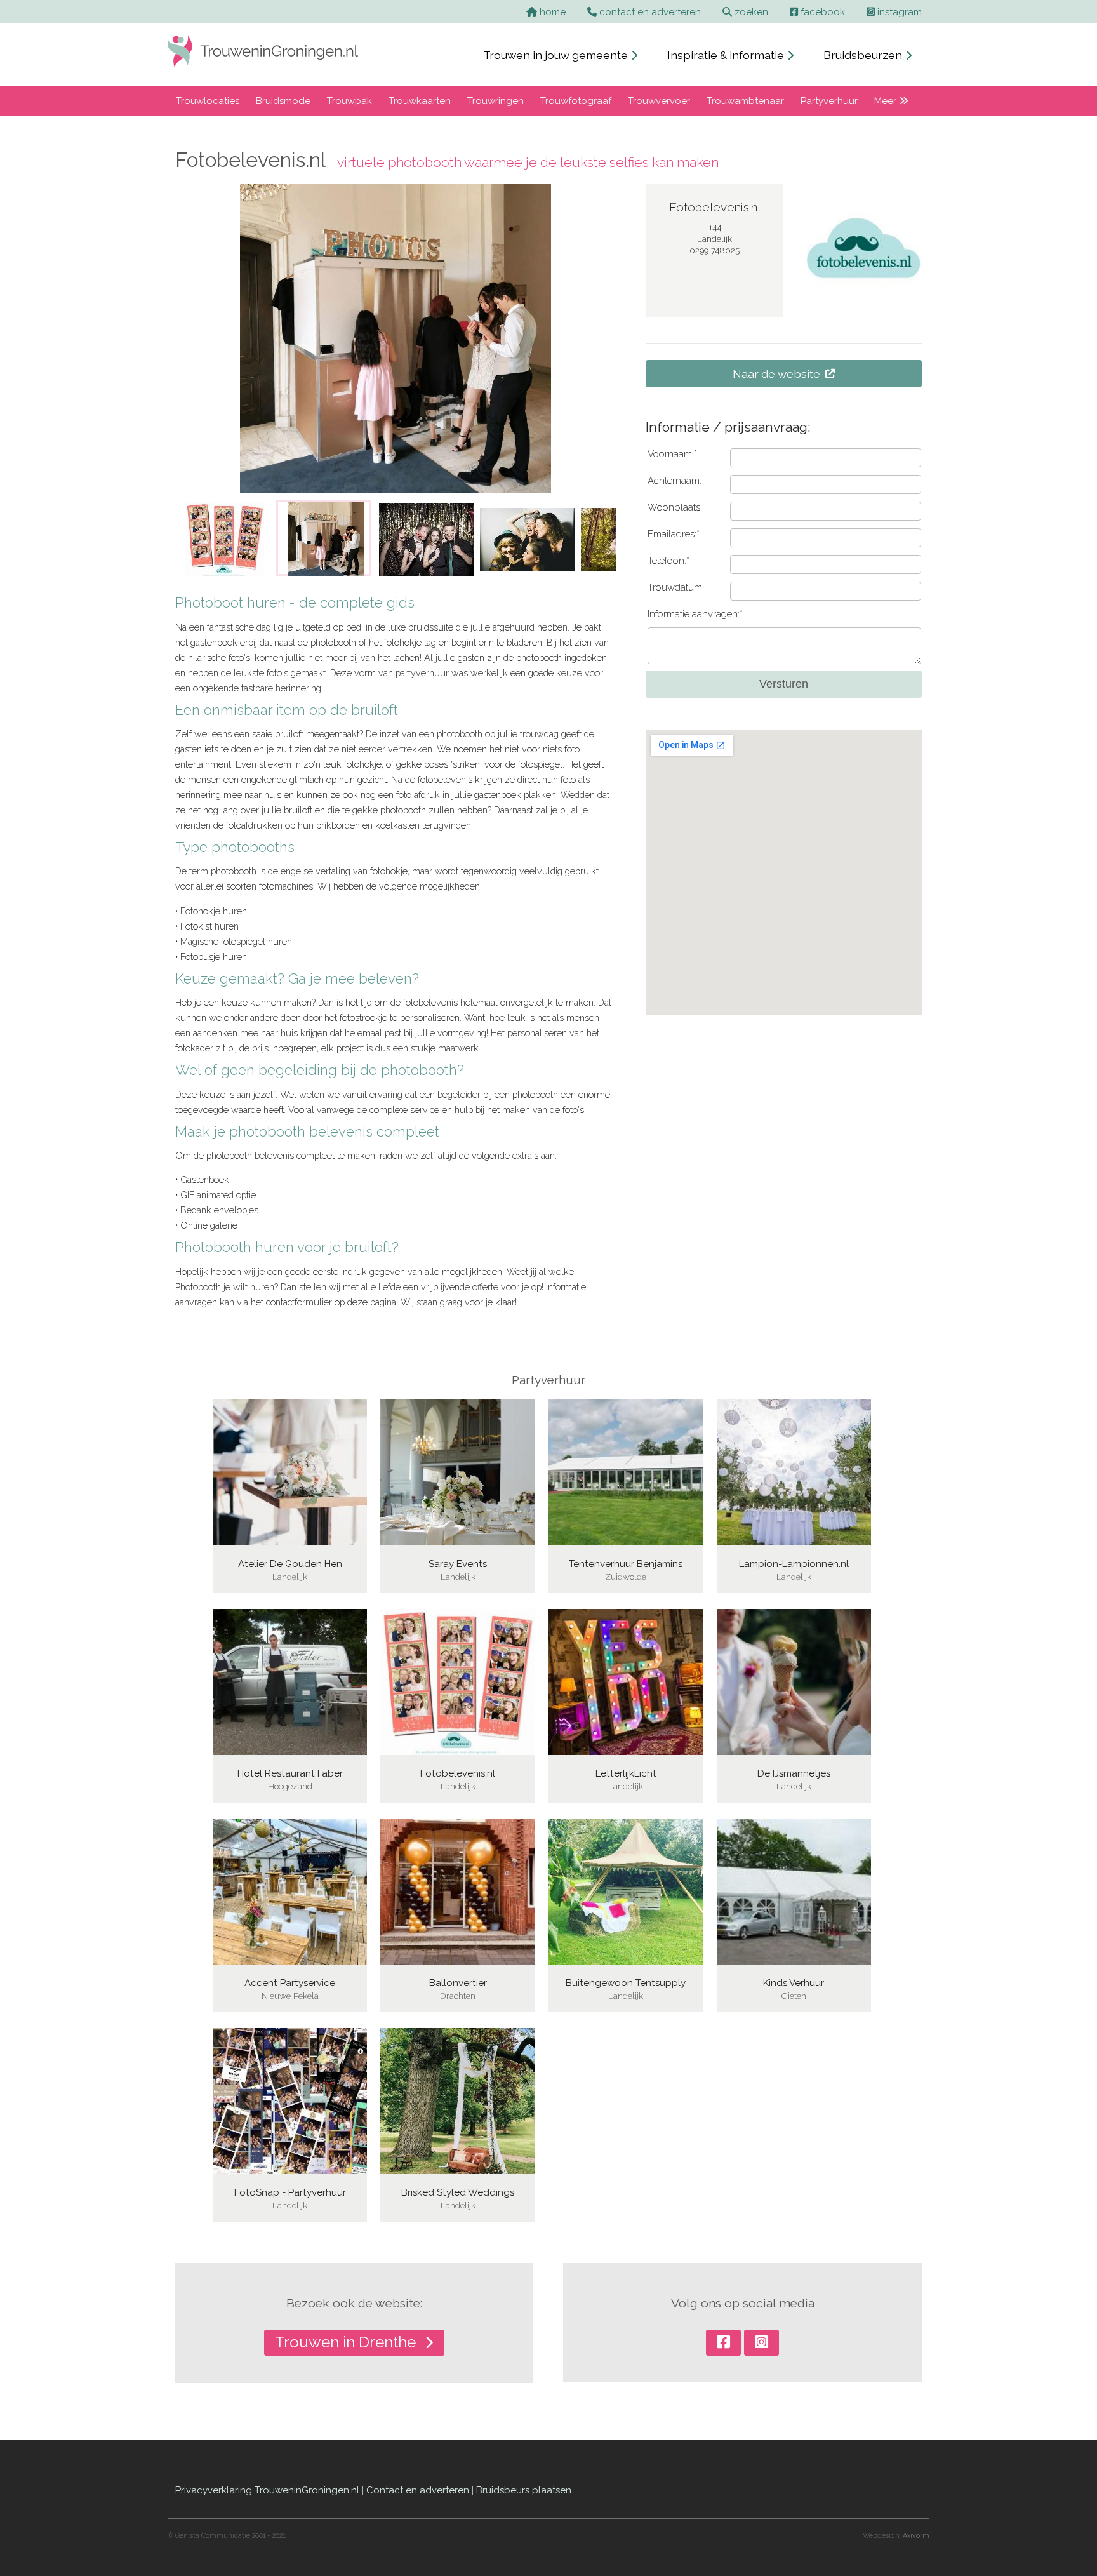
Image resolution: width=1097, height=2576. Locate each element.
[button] (194, 538)
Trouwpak (349, 101)
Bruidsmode (283, 101)
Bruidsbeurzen (864, 55)
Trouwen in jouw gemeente (557, 55)
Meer (887, 101)
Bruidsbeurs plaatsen (524, 2490)
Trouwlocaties (208, 101)
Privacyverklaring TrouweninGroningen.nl (267, 2490)
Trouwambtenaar (745, 101)
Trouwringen (495, 101)
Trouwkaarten (420, 101)
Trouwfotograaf (576, 101)
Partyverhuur (829, 101)
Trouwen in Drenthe (347, 2342)
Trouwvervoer (659, 101)
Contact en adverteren (418, 2490)
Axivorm (916, 2536)
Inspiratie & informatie (727, 55)
